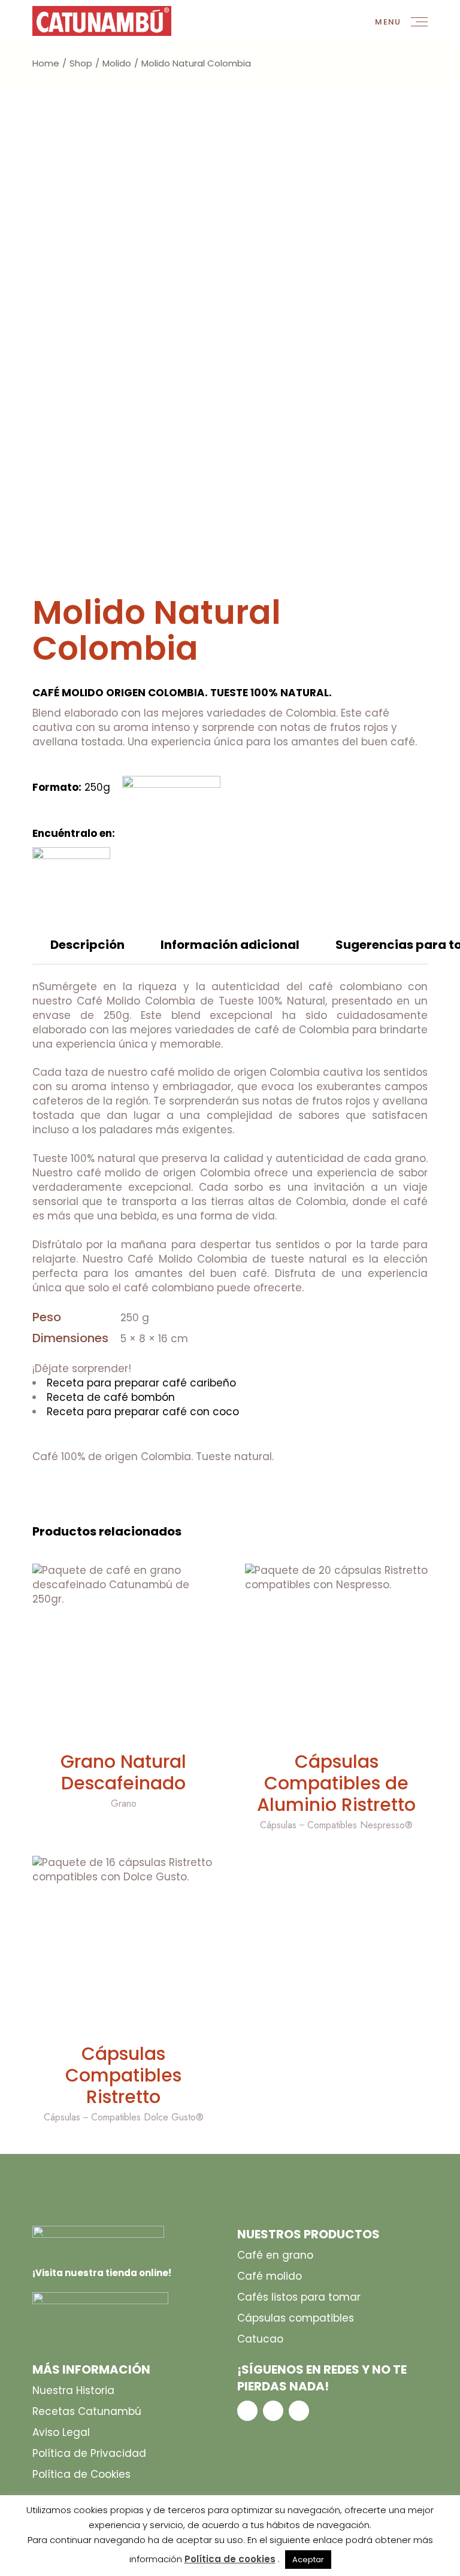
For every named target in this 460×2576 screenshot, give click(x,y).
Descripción (87, 945)
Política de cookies (230, 2559)
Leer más (123, 1728)
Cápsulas (278, 1825)
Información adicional (230, 945)
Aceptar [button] (308, 2560)
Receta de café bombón (111, 1397)
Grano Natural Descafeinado (123, 1772)
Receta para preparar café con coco (143, 1412)
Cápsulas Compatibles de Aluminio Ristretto (336, 1783)
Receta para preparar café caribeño (141, 1383)
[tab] (87, 951)
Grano (124, 1803)
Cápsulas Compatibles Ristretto (123, 2075)
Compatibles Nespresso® (360, 1825)
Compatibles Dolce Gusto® (147, 2117)
